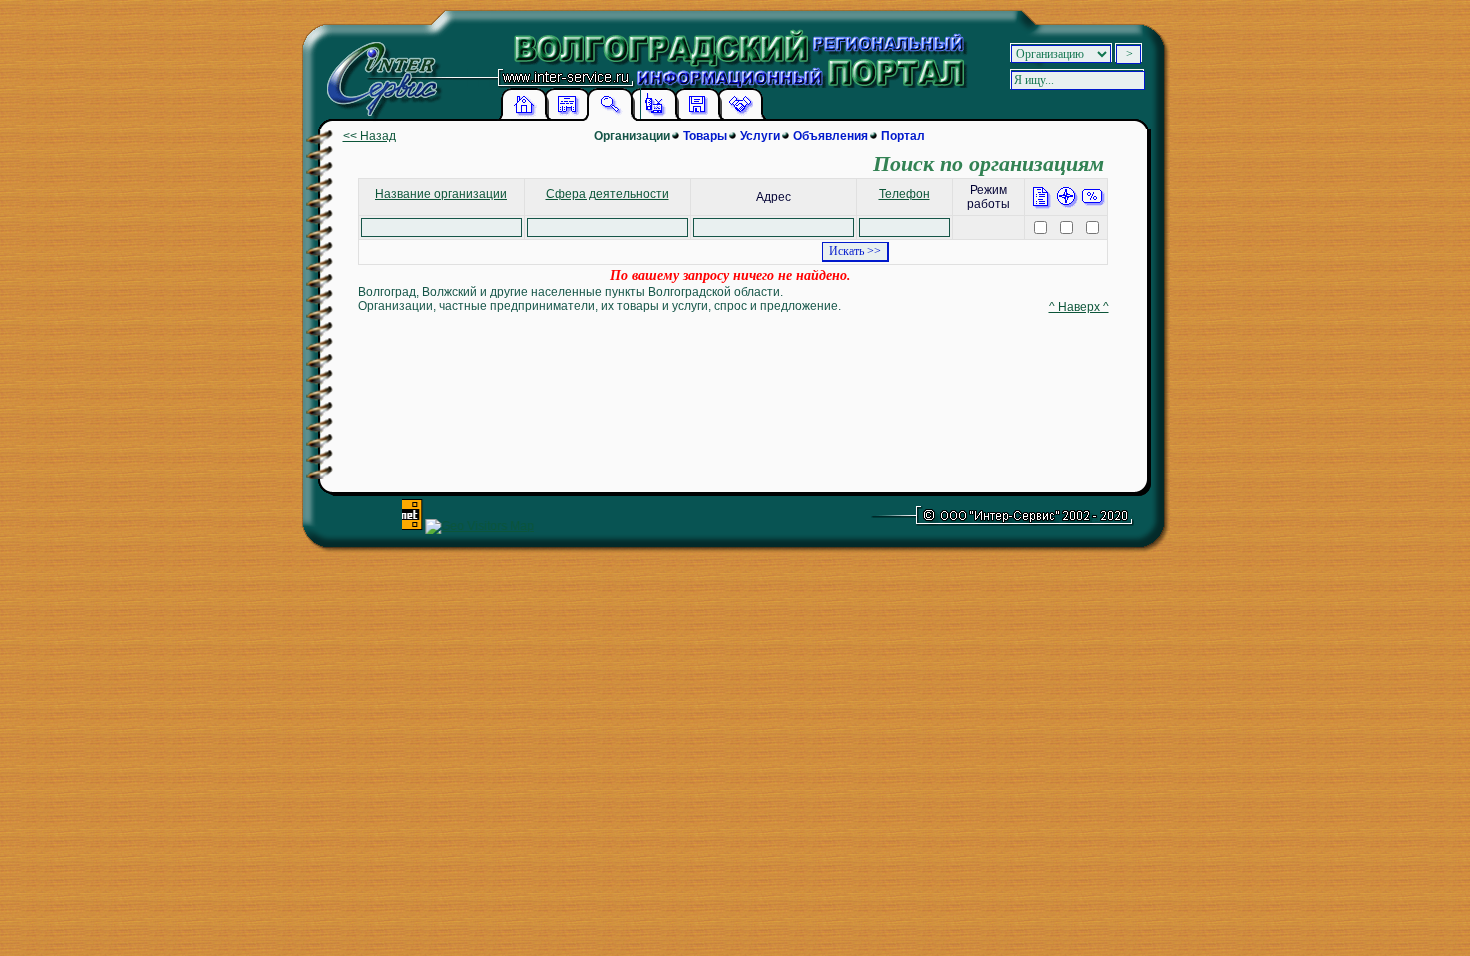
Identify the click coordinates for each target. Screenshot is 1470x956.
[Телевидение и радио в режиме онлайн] (654, 117)
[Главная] (524, 117)
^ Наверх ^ (1079, 307)
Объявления (830, 136)
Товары (705, 136)
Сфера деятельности (607, 194)
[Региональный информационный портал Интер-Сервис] (379, 69)
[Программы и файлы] (697, 117)
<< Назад (369, 136)
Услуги (760, 136)
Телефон (904, 194)
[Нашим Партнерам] (740, 117)
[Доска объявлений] (567, 117)
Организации (632, 136)
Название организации (441, 194)
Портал (903, 136)
